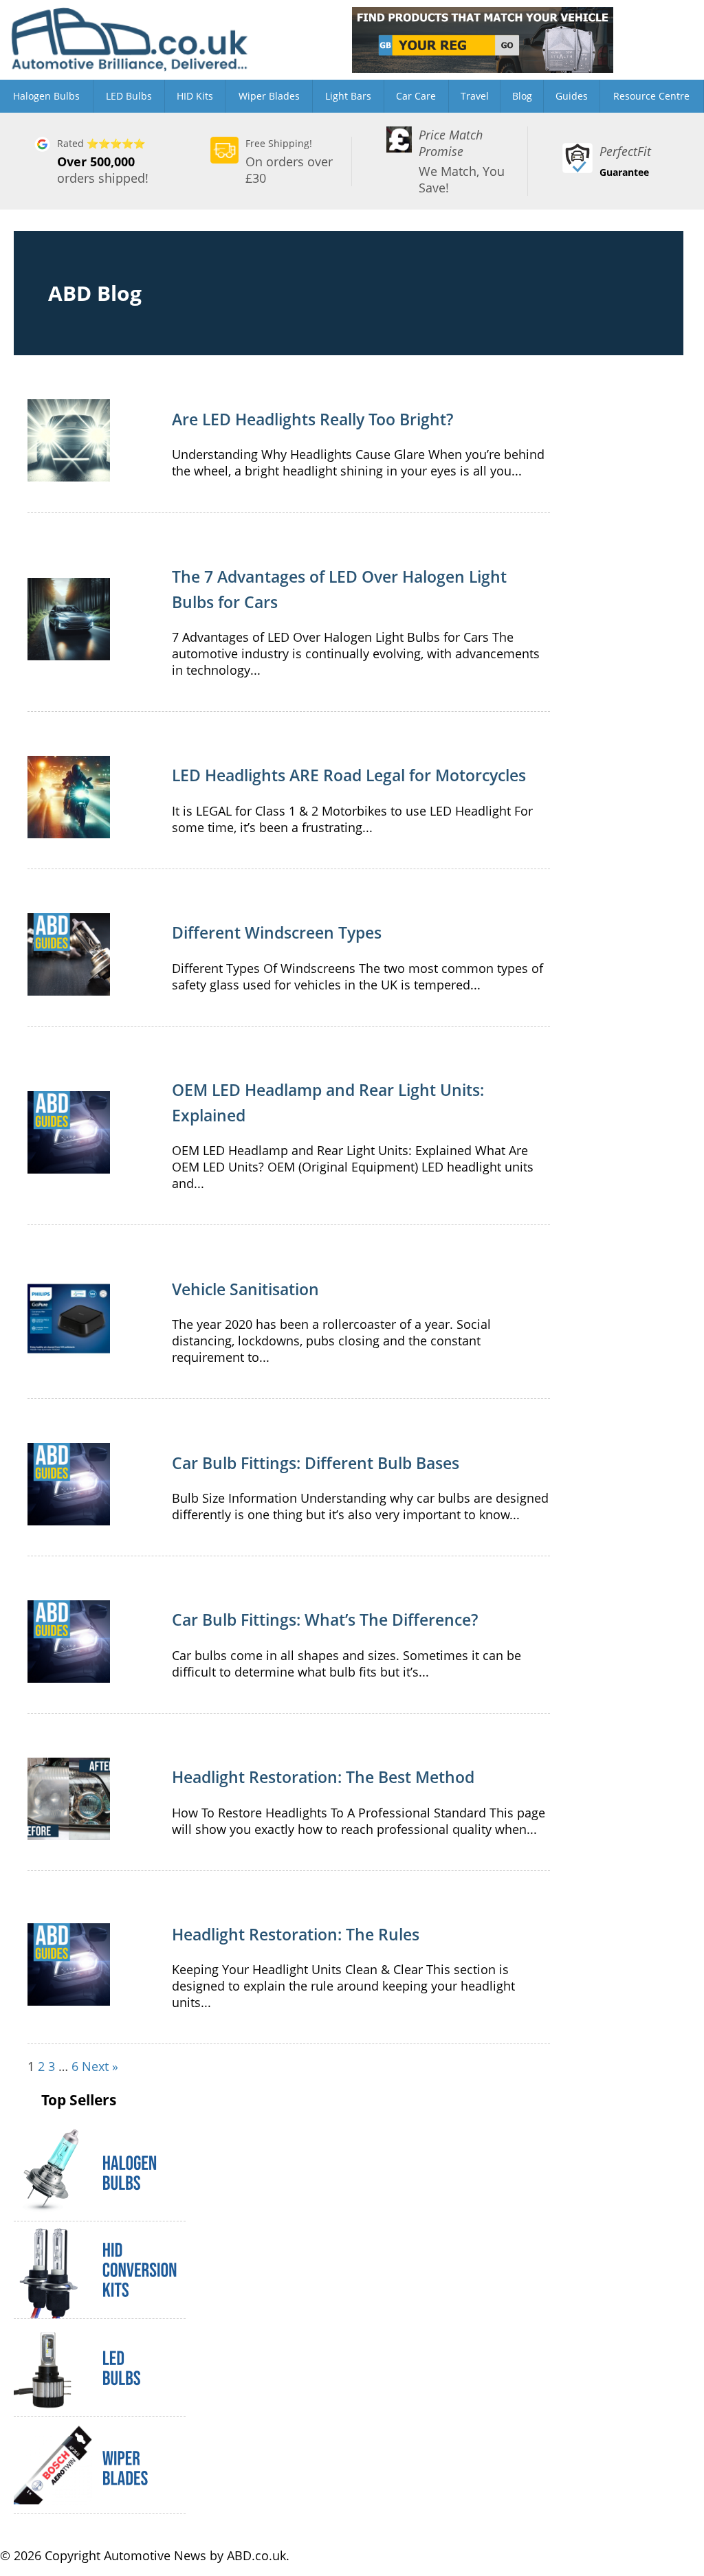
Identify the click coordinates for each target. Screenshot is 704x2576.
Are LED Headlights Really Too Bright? (312, 419)
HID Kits (195, 96)
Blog (522, 96)
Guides (572, 96)
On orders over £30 (289, 161)
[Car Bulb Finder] (483, 40)
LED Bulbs (129, 96)
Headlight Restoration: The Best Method (323, 1777)
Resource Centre (651, 96)
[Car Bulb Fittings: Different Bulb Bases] (69, 1517)
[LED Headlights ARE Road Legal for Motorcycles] (69, 830)
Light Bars (348, 96)
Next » (100, 2066)
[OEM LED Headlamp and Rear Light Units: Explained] (69, 1165)
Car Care (416, 96)
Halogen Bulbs (46, 96)
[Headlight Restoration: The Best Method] (69, 1832)
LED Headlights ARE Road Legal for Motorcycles (349, 775)
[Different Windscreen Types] (69, 987)
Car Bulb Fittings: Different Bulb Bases (316, 1463)
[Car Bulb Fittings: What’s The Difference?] (69, 1675)
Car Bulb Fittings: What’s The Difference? (325, 1620)
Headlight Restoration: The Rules (296, 1934)
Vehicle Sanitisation (245, 1289)
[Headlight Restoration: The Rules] (69, 1997)
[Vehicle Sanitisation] (69, 1352)
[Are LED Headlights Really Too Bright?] (69, 473)
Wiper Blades (269, 96)
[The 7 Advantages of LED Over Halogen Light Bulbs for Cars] (69, 652)
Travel (475, 96)
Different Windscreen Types (277, 932)
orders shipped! (103, 161)
